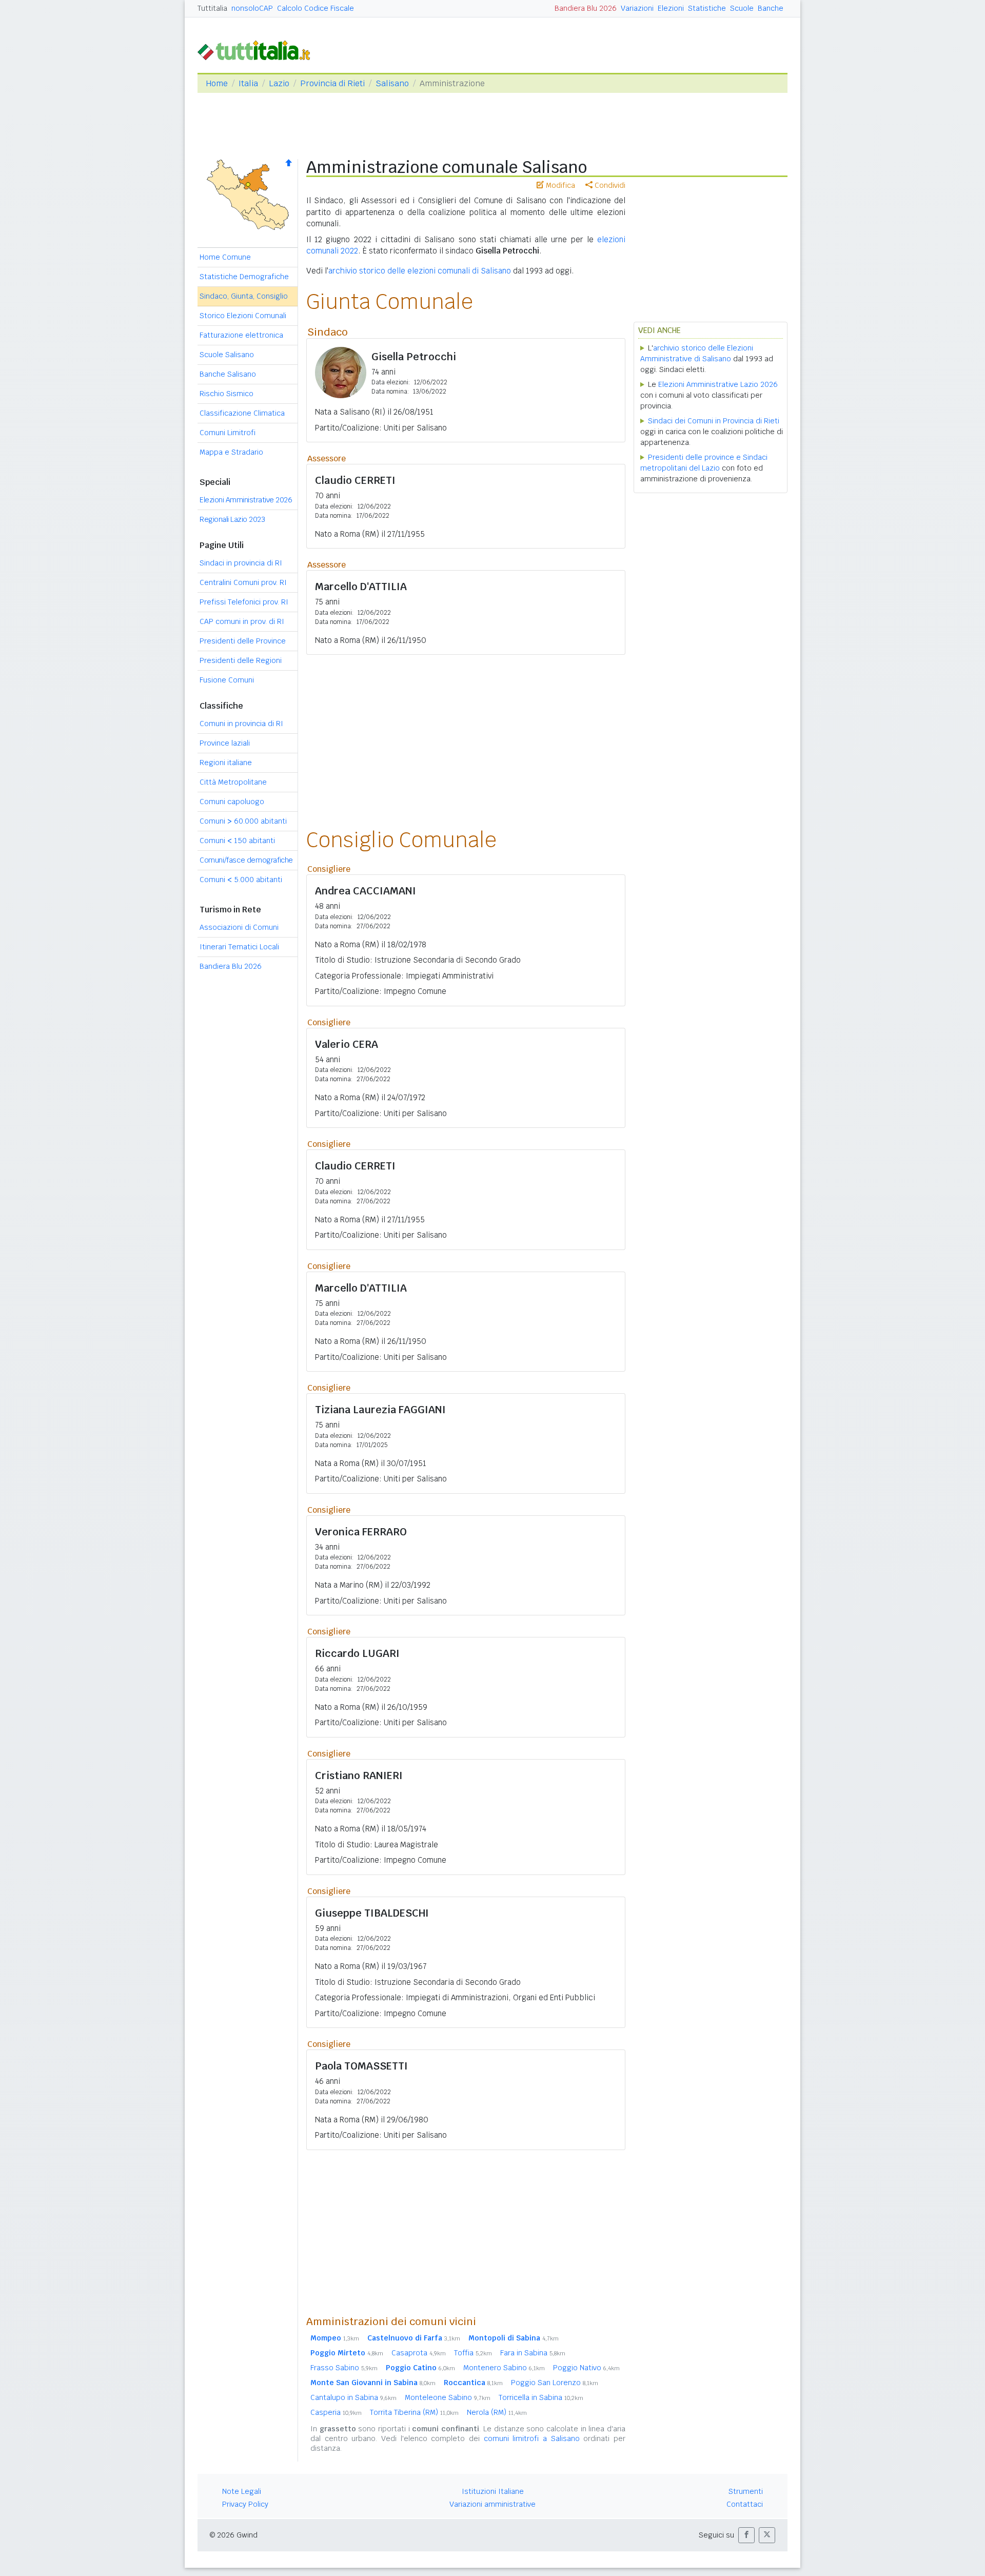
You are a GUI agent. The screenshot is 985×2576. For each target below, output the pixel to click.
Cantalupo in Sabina (353, 2397)
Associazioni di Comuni (239, 927)
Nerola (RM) (497, 2412)
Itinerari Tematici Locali (239, 947)
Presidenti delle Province (243, 641)
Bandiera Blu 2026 (586, 8)
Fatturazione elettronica (241, 335)
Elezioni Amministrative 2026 (246, 500)
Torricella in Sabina (541, 2397)
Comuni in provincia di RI (241, 724)
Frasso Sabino (344, 2368)
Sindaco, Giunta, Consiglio (244, 296)
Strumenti (746, 2491)
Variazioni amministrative (493, 2504)
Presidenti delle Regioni (241, 660)
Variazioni (637, 8)
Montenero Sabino (504, 2368)
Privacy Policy (245, 2504)
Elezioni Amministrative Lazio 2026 (718, 384)
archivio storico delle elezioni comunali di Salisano (420, 271)
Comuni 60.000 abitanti (243, 821)
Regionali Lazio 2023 (232, 519)
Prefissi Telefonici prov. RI (244, 602)
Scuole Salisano (227, 355)
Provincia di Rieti (332, 83)
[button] (746, 2535)
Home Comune (225, 257)
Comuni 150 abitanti (237, 841)
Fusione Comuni (227, 680)
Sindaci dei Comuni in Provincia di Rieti (714, 421)
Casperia (336, 2412)
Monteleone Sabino (448, 2397)
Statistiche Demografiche (244, 277)
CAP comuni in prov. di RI (242, 621)
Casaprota (419, 2353)
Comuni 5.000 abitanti (241, 880)
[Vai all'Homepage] (258, 50)
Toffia (473, 2353)
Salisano (392, 83)
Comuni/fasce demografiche (246, 860)
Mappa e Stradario (231, 452)
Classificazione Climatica (242, 413)
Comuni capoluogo (232, 802)
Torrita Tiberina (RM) (414, 2412)
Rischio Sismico (226, 394)
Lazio (279, 83)
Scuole (742, 8)
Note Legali (242, 2491)
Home (217, 83)
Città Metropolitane (233, 782)
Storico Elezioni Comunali (243, 316)
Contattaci (745, 2504)
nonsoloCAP (252, 8)
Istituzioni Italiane (493, 2491)
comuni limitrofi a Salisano (532, 2438)
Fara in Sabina (533, 2353)
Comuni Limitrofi (228, 433)
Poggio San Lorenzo (555, 2383)
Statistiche (707, 8)
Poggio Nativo (586, 2368)
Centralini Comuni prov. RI (243, 582)
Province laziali (225, 743)
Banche (771, 8)
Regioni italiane (226, 763)
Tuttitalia (212, 8)
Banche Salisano (228, 374)
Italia (248, 83)
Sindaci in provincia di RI (241, 563)
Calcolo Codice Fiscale (316, 8)
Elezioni (671, 8)
